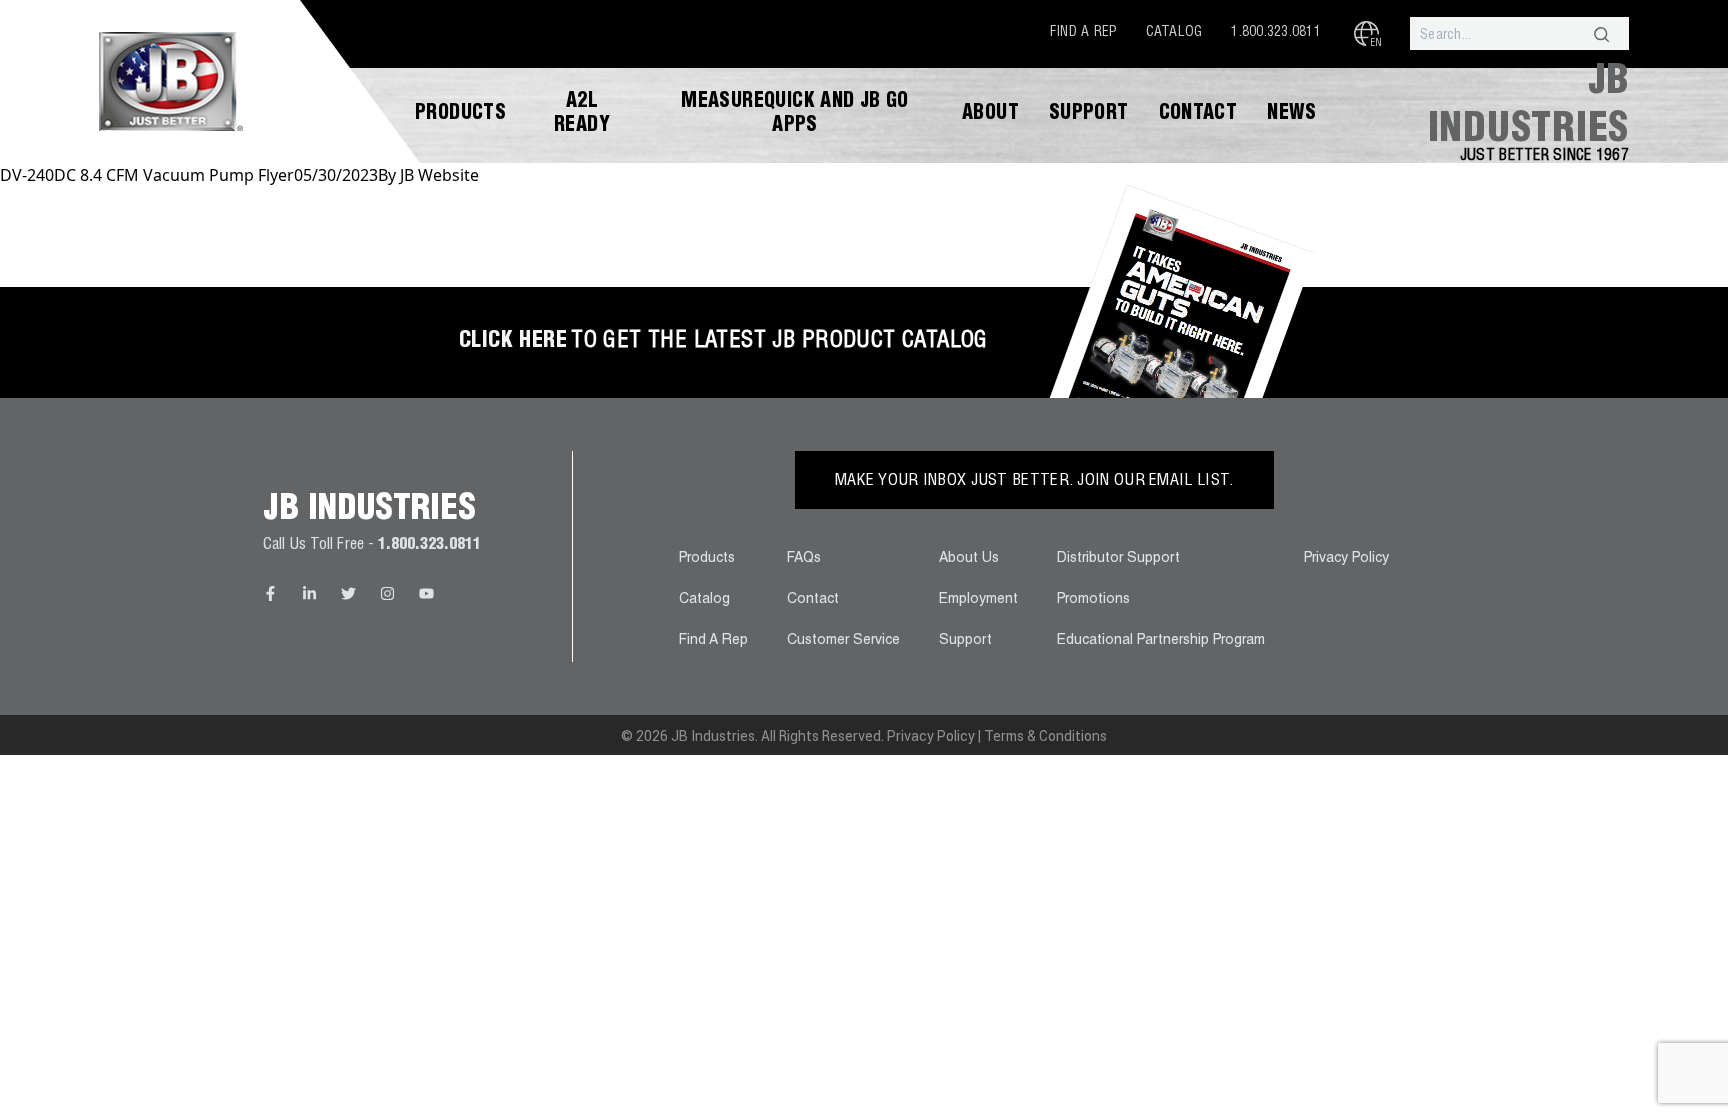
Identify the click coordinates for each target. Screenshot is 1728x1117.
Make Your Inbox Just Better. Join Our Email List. (1034, 482)
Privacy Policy (1346, 559)
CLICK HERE (513, 342)
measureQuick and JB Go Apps (794, 115)
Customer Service (843, 641)
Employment (978, 600)
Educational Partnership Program (1161, 641)
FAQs (804, 559)
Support (1089, 115)
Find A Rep (1083, 33)
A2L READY (582, 115)
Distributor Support (1118, 559)
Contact (1198, 115)
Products (460, 115)
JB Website (439, 175)
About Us (969, 559)
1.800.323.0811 (1276, 33)
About (990, 115)
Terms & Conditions (1045, 736)
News (1292, 115)
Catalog (1174, 33)
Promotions (1093, 600)
